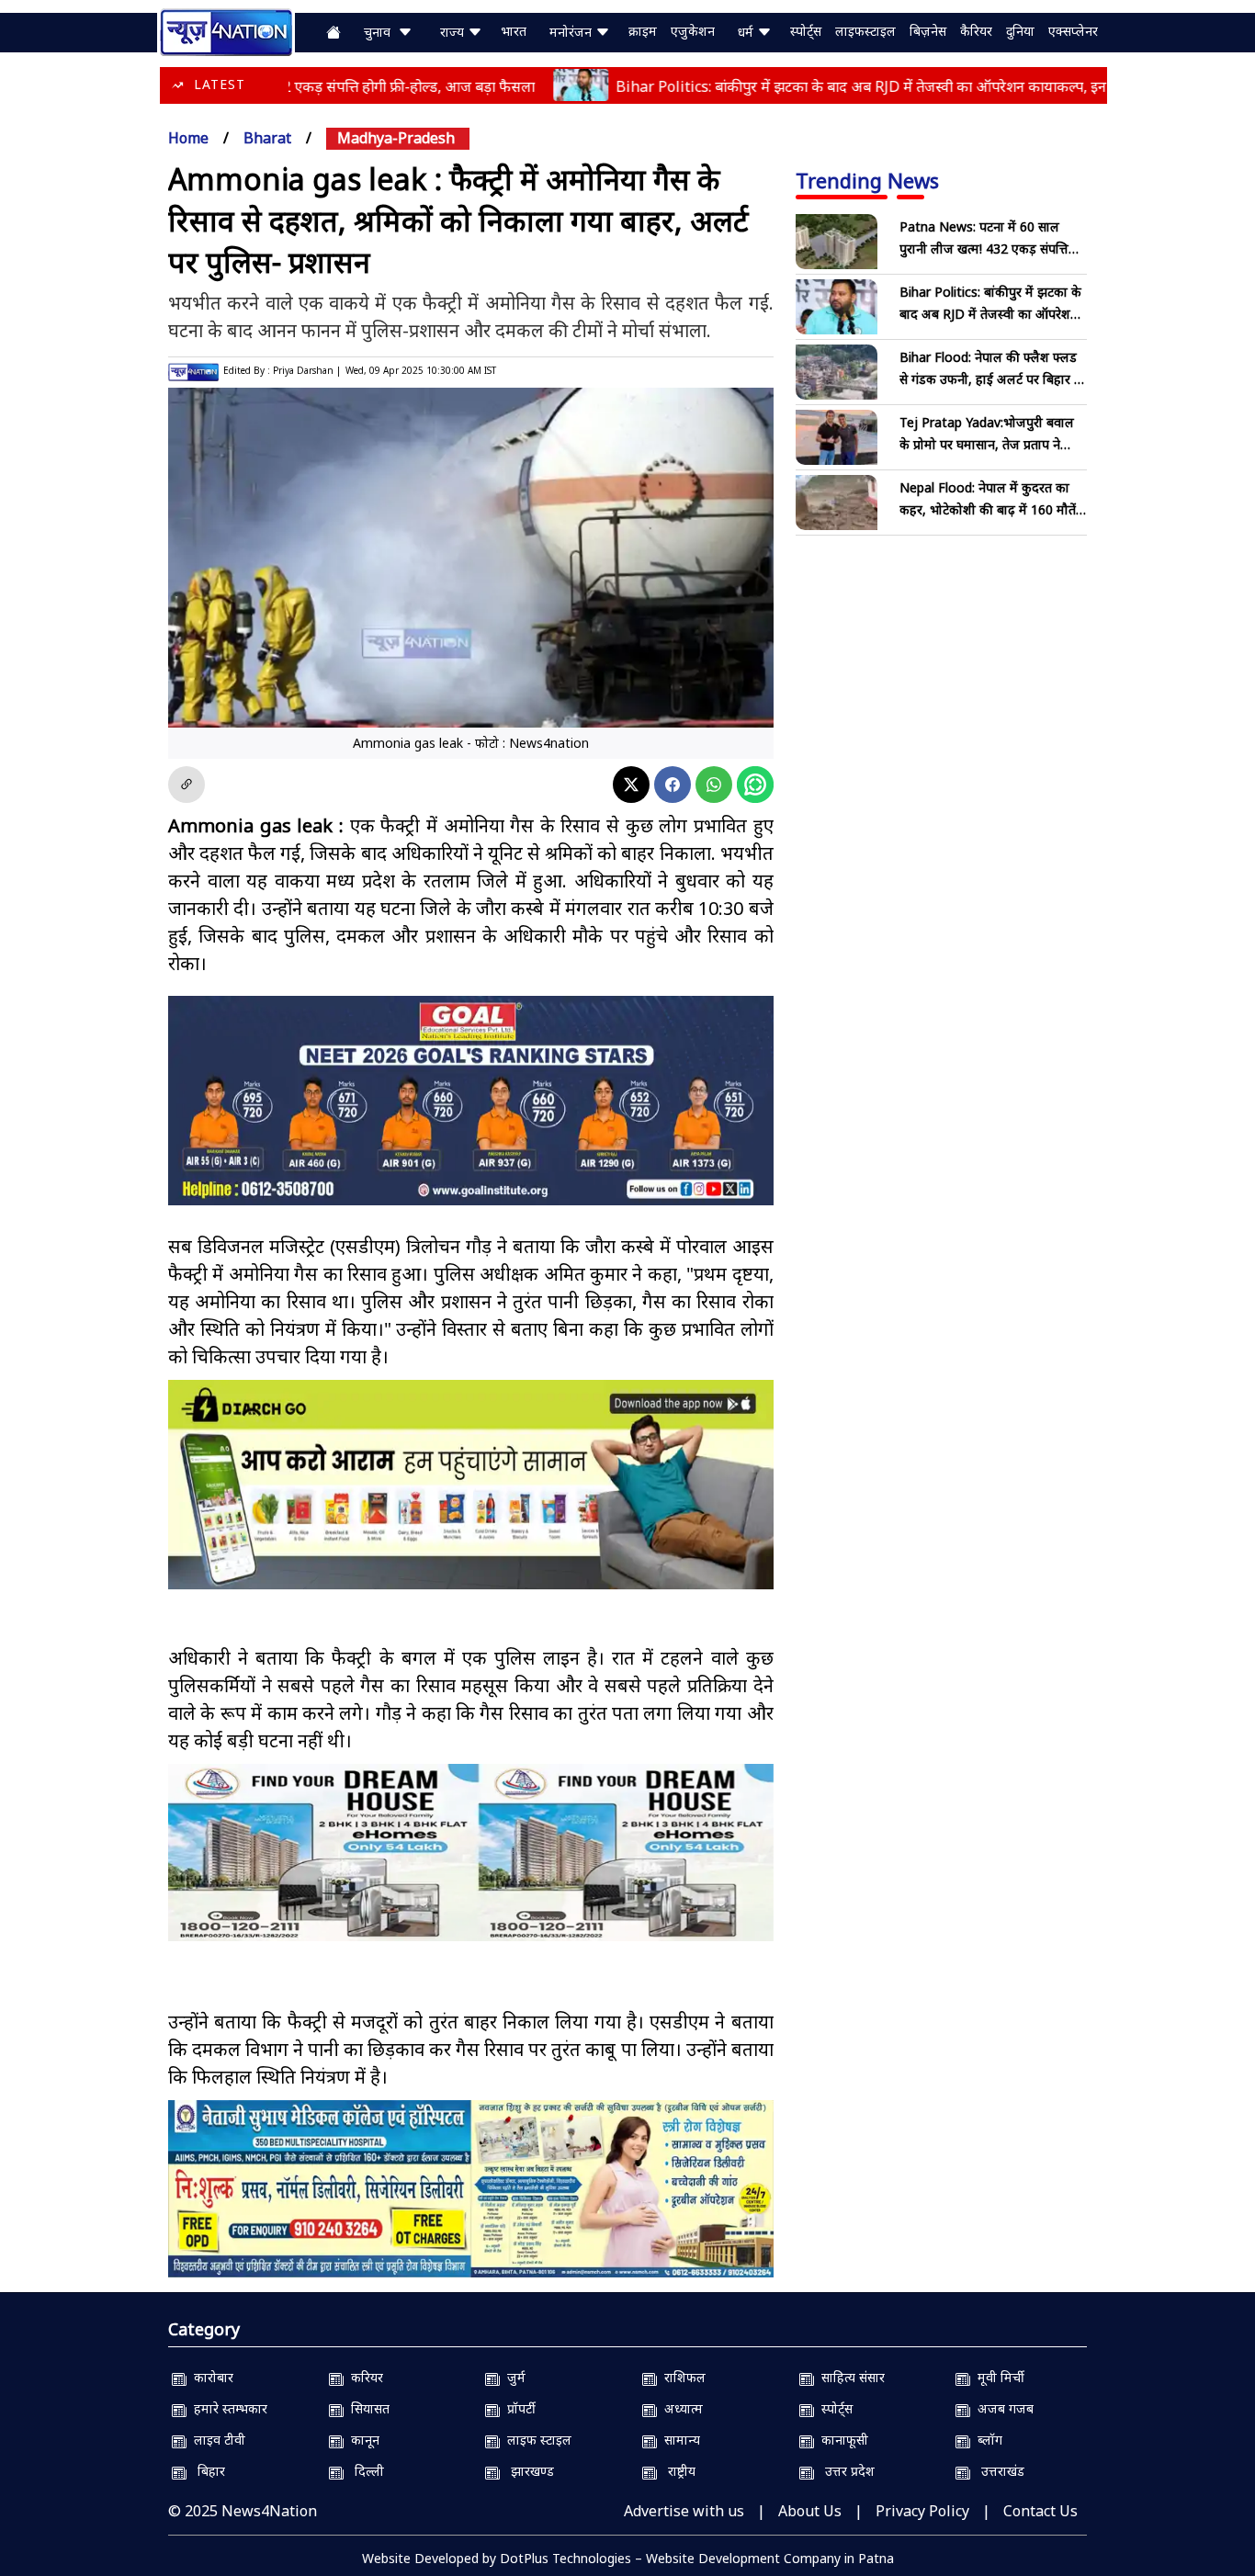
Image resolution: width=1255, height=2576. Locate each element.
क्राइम (643, 31)
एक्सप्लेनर (1073, 31)
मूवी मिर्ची (997, 2377)
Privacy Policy (922, 2511)
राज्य (454, 32)
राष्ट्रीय (676, 2471)
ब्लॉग (986, 2440)
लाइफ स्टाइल (536, 2440)
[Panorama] (471, 1853)
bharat (267, 138)
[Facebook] (673, 785)
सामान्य (678, 2440)
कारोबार (210, 2377)
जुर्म (513, 2377)
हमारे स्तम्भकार (227, 2408)
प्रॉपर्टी (518, 2408)
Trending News (867, 180)
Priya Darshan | (307, 370)
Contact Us (1040, 2511)
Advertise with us (684, 2511)
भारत (514, 31)
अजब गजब (1002, 2408)
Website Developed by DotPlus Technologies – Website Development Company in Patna (628, 2558)
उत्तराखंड (997, 2471)
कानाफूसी (841, 2440)
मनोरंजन (572, 32)
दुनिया (1020, 31)
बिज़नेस (928, 31)
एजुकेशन (693, 31)
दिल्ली (364, 2471)
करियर (363, 2377)
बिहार (206, 2471)
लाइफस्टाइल (865, 31)
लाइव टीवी (216, 2440)
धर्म (747, 32)
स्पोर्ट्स (806, 31)
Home (188, 138)
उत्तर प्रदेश (844, 2471)
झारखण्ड (527, 2471)
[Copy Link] (187, 785)
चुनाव (381, 32)
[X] (631, 785)
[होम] (226, 30)
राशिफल (681, 2377)
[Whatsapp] (714, 785)
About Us (810, 2511)
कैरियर (976, 31)
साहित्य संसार (849, 2377)
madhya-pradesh (396, 138)
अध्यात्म (680, 2408)
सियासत (367, 2408)
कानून (362, 2440)
